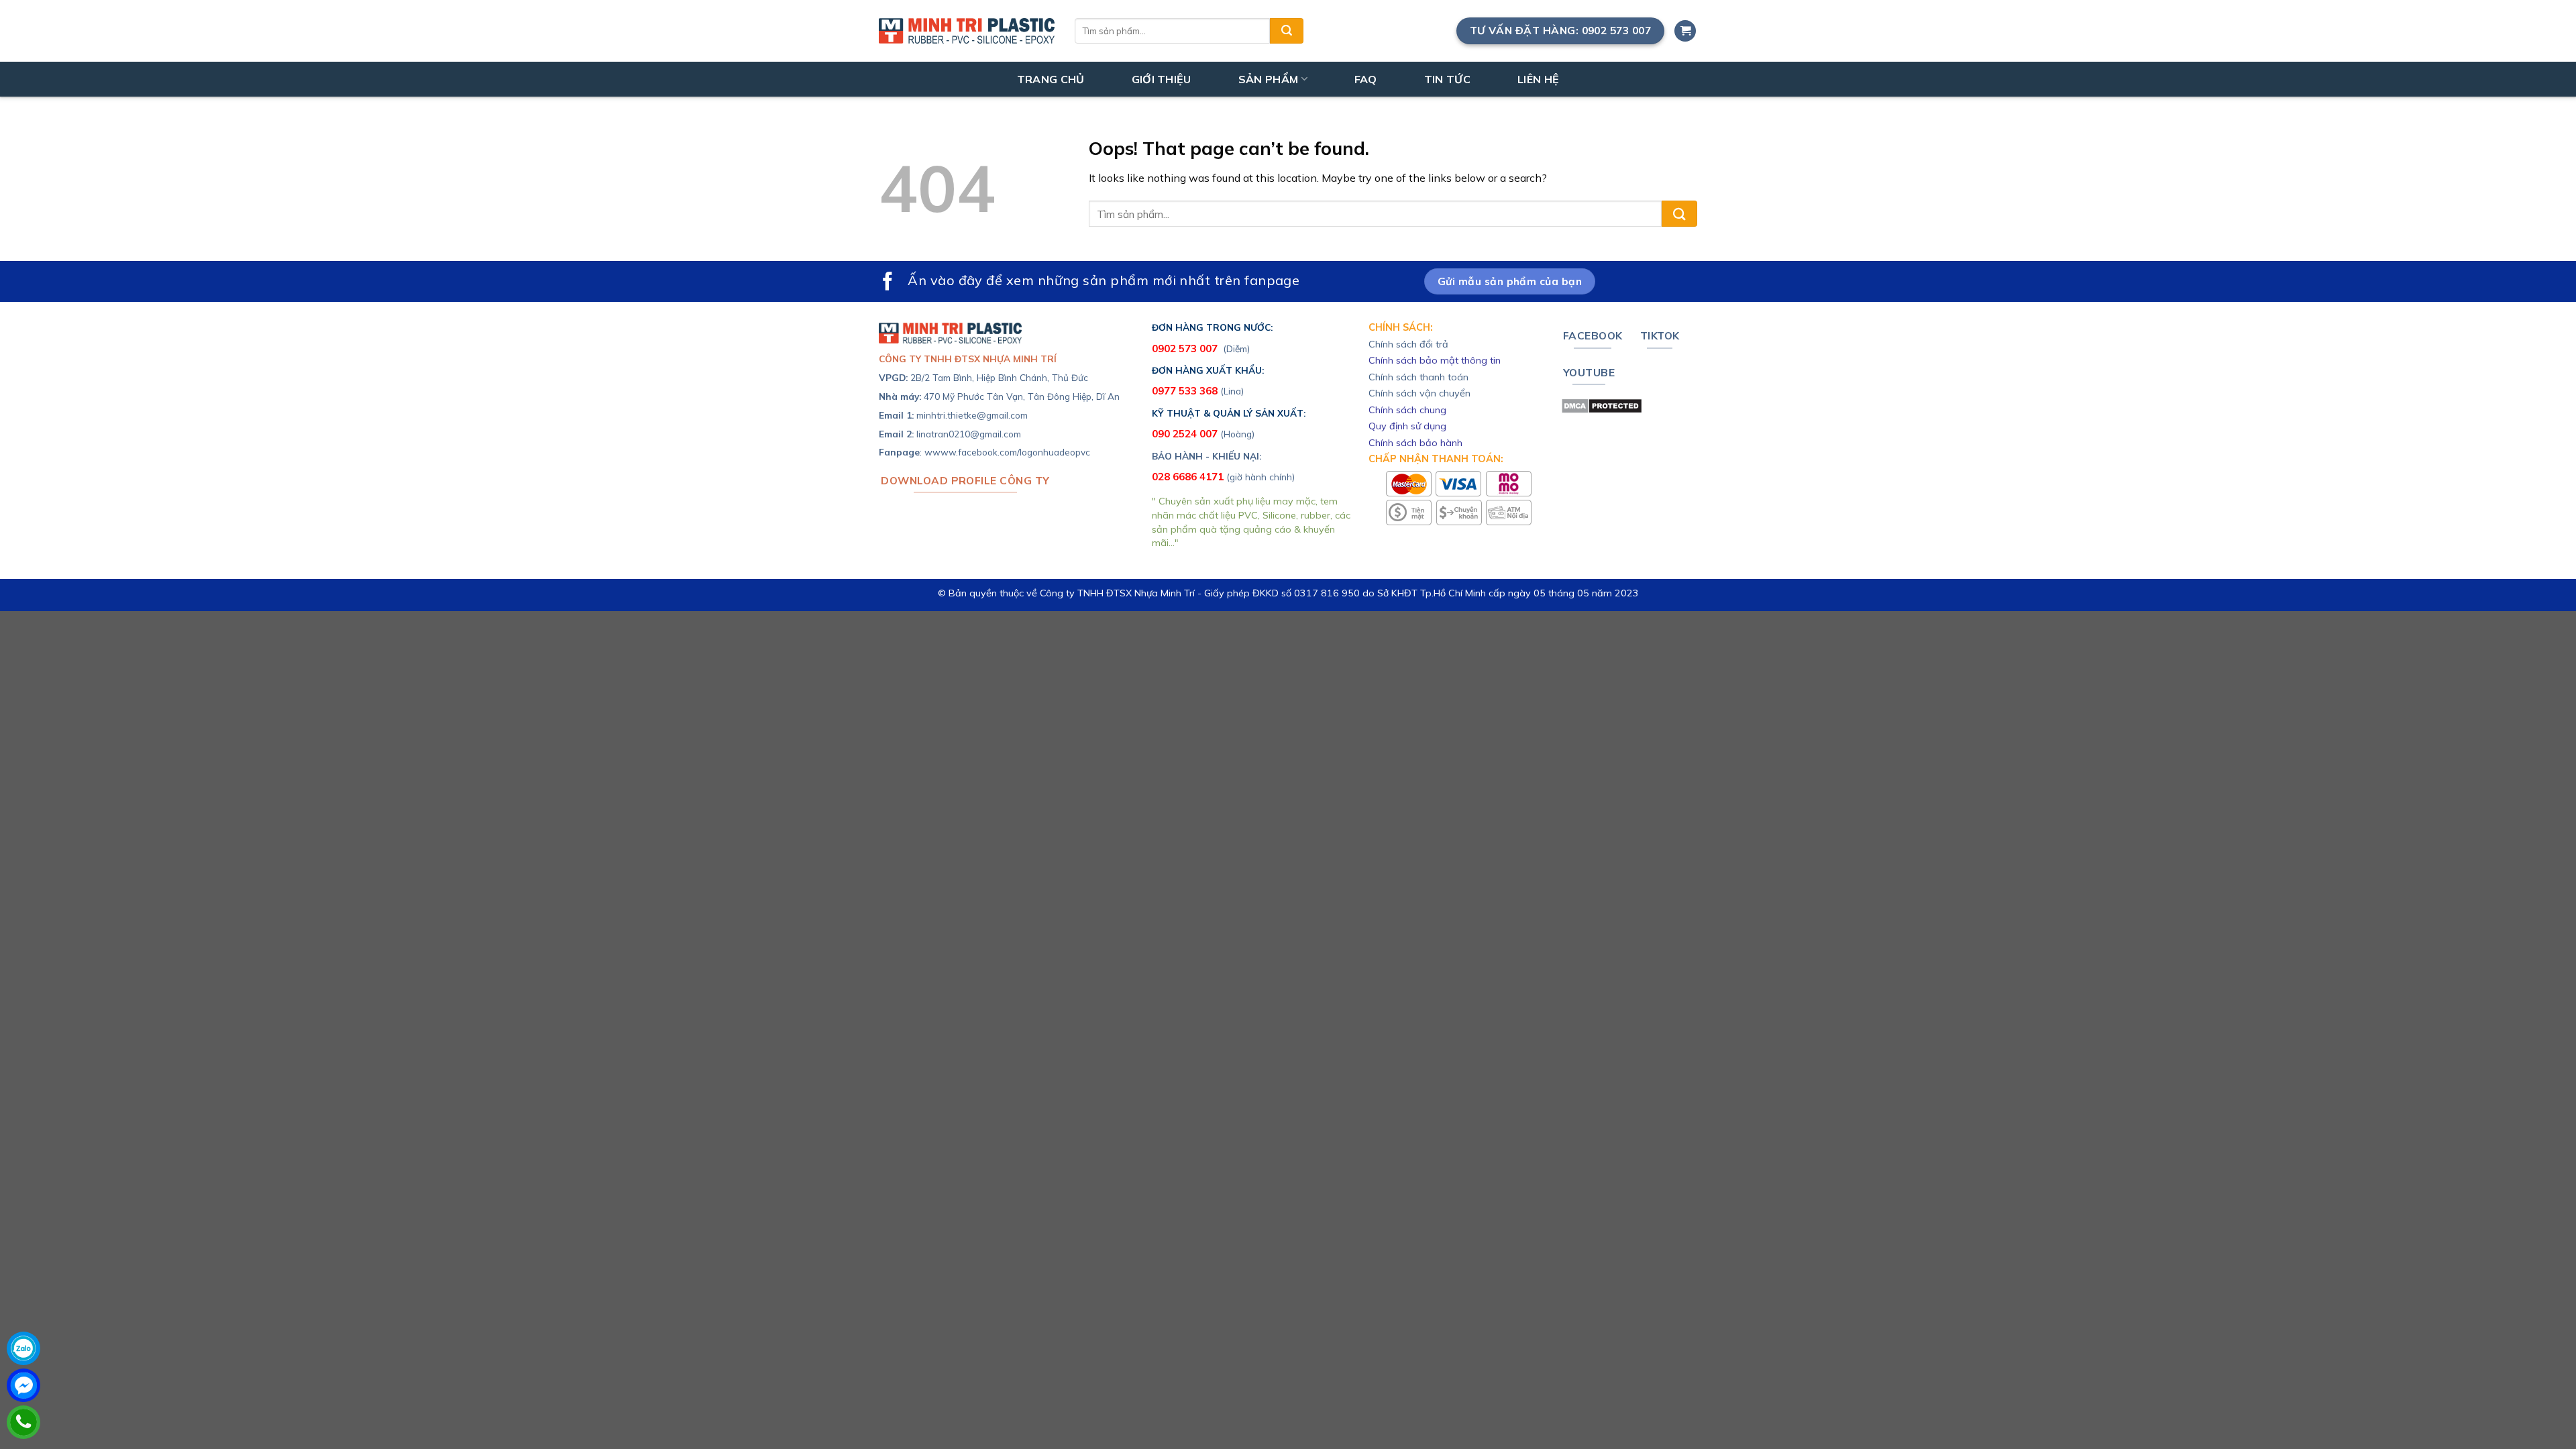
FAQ (1366, 79)
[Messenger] (23, 1385)
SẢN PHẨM (1269, 79)
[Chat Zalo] (23, 1348)
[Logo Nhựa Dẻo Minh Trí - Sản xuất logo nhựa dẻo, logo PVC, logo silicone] (967, 31)
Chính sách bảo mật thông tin (1435, 360)
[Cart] (1685, 31)
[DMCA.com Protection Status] (1602, 405)
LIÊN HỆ (1538, 79)
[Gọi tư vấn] (23, 1422)
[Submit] (1287, 31)
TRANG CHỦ (1051, 79)
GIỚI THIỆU (1162, 79)
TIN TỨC (1447, 79)
